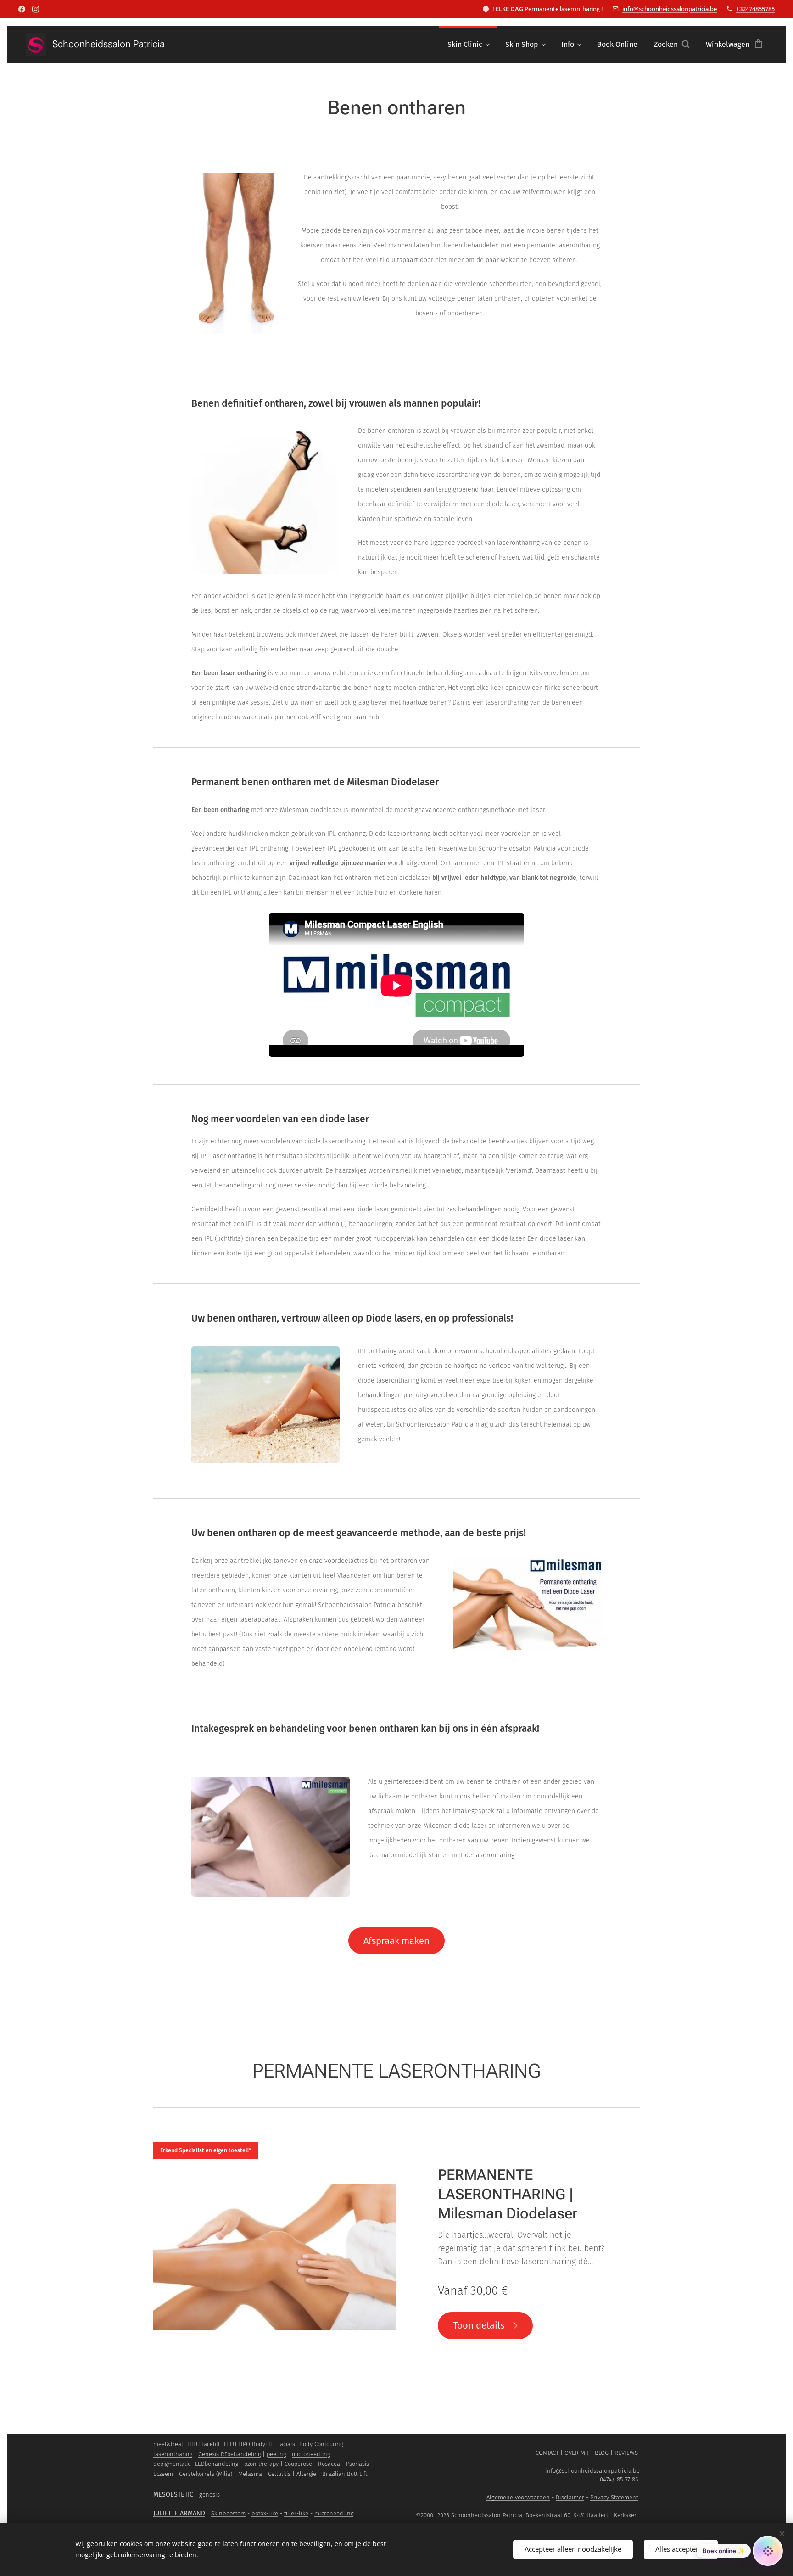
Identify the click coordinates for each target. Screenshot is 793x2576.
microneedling (311, 2454)
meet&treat (168, 2444)
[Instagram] (36, 9)
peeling (276, 2454)
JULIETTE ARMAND (179, 2513)
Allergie (306, 2474)
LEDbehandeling (217, 2464)
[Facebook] (22, 9)
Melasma (250, 2474)
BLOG (602, 2453)
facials (287, 2444)
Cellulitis (279, 2474)
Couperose (298, 2464)
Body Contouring (321, 2444)
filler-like (296, 2513)
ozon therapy (261, 2464)
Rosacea (329, 2464)
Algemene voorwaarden (518, 2497)
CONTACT (547, 2453)
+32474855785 (755, 9)
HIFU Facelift (204, 2444)
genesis (209, 2495)
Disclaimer (570, 2497)
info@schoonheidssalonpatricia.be (670, 9)
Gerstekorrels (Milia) (206, 2474)
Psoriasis (357, 2464)
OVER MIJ (577, 2453)
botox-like (265, 2513)
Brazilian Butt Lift (345, 2474)
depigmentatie (172, 2464)
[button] (672, 45)
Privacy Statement (614, 2497)
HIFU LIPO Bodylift (248, 2444)
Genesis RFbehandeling (229, 2454)
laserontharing (173, 2454)
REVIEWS (626, 2453)
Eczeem (163, 2474)
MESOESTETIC (173, 2495)
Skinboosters (228, 2513)
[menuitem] (468, 45)
